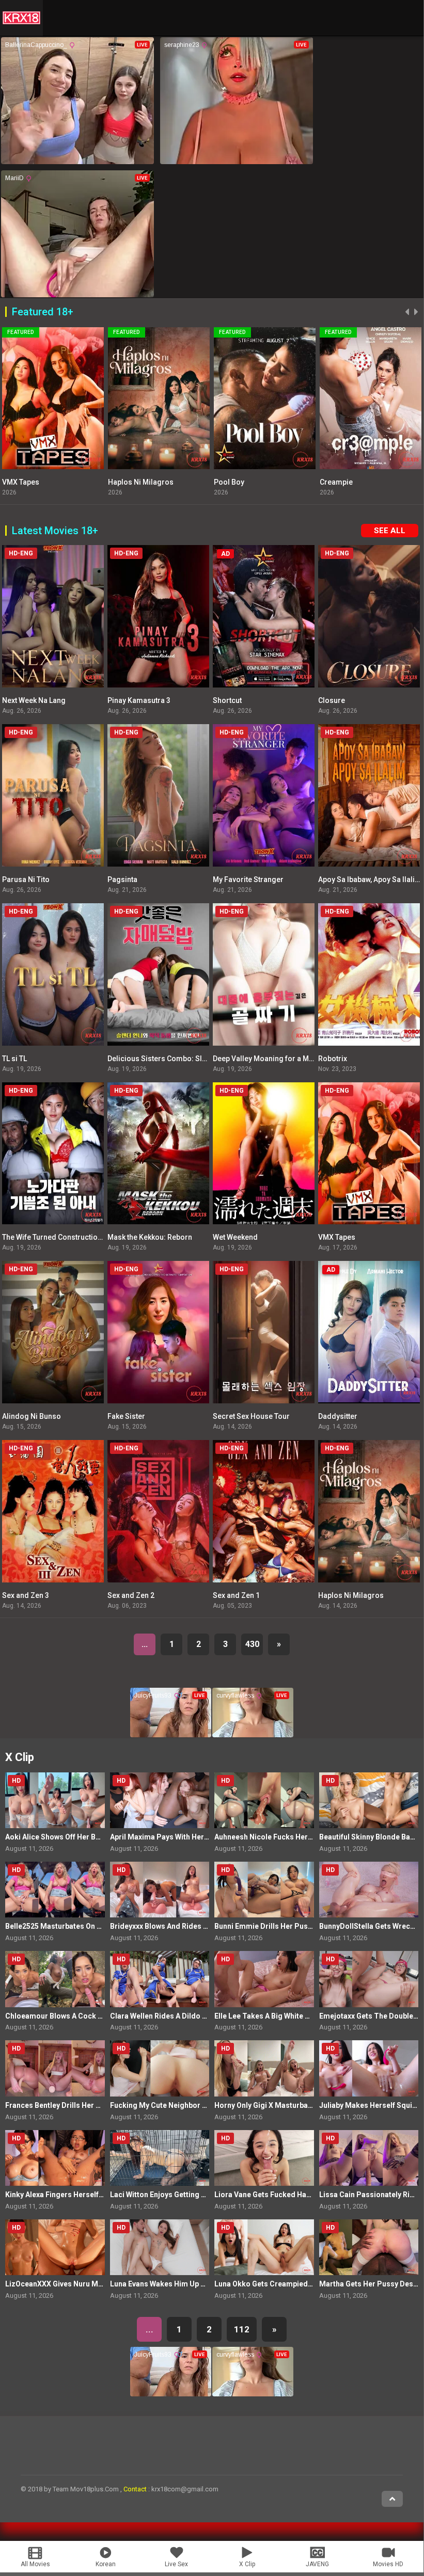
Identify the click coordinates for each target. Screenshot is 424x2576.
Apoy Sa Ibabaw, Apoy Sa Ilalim (370, 879)
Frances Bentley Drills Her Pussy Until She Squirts (90, 2105)
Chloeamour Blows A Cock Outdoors (68, 2016)
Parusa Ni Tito (26, 879)
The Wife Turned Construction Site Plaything (76, 1237)
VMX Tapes (337, 1237)
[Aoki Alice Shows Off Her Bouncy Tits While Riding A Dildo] (55, 1800)
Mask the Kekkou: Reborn (150, 1237)
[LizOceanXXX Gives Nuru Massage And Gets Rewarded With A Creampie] (55, 2247)
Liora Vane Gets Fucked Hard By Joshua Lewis (293, 2195)
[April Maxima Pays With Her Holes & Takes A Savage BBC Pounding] (160, 1800)
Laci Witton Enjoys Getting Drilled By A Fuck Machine (200, 2195)
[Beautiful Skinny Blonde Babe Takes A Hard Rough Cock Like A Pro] (369, 1800)
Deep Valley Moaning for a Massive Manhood (289, 1059)
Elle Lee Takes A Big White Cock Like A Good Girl (297, 2016)
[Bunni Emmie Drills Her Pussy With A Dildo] (264, 1890)
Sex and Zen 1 (236, 1595)
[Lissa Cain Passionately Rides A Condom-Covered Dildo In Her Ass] (369, 2158)
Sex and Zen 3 (26, 1595)
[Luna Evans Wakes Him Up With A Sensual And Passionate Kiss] (160, 2247)
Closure (332, 700)
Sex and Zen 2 (131, 1595)
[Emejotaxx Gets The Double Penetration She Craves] (369, 1979)
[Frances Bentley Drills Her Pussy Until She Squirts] (55, 2068)
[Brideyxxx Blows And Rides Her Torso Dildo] (160, 1890)
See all (390, 531)
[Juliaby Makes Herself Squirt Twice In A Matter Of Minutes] (369, 2068)
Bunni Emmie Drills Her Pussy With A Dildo (286, 1926)
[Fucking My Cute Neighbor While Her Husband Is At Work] (160, 2068)
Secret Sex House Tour (251, 1416)
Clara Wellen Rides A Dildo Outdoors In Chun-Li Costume (207, 2016)
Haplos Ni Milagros (35, 482)
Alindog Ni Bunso (32, 1416)
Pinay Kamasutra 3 (139, 700)
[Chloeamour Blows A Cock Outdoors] (55, 1979)
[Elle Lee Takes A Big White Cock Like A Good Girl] (264, 1979)
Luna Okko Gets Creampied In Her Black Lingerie (297, 2284)
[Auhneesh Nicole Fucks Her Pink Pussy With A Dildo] (264, 1800)
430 (252, 1644)
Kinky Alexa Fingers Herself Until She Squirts (81, 2195)
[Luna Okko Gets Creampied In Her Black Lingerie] (264, 2247)
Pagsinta (122, 879)
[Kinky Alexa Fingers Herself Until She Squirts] (55, 2158)
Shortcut (227, 700)
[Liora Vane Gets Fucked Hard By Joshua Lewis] (264, 2158)
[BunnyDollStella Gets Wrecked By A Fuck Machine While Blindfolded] (369, 1890)
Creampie (230, 482)
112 (242, 2329)
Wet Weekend (235, 1237)
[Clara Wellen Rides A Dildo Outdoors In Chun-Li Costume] (160, 1979)
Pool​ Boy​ (123, 482)
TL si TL (14, 1059)
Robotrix (333, 1059)
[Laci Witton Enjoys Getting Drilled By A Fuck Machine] (160, 2158)
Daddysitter (338, 1416)
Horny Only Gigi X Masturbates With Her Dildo (292, 2105)
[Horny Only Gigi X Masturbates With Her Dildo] (264, 2068)
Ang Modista (341, 482)
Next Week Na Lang (34, 700)
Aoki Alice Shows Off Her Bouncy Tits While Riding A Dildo (104, 1837)
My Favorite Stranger (248, 879)
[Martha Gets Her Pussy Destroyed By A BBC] (369, 2247)
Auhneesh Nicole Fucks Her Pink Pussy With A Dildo (302, 1837)
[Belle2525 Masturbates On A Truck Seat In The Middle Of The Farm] (55, 1890)
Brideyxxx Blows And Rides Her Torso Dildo (184, 1926)
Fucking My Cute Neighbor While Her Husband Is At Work (206, 2105)
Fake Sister (126, 1416)
